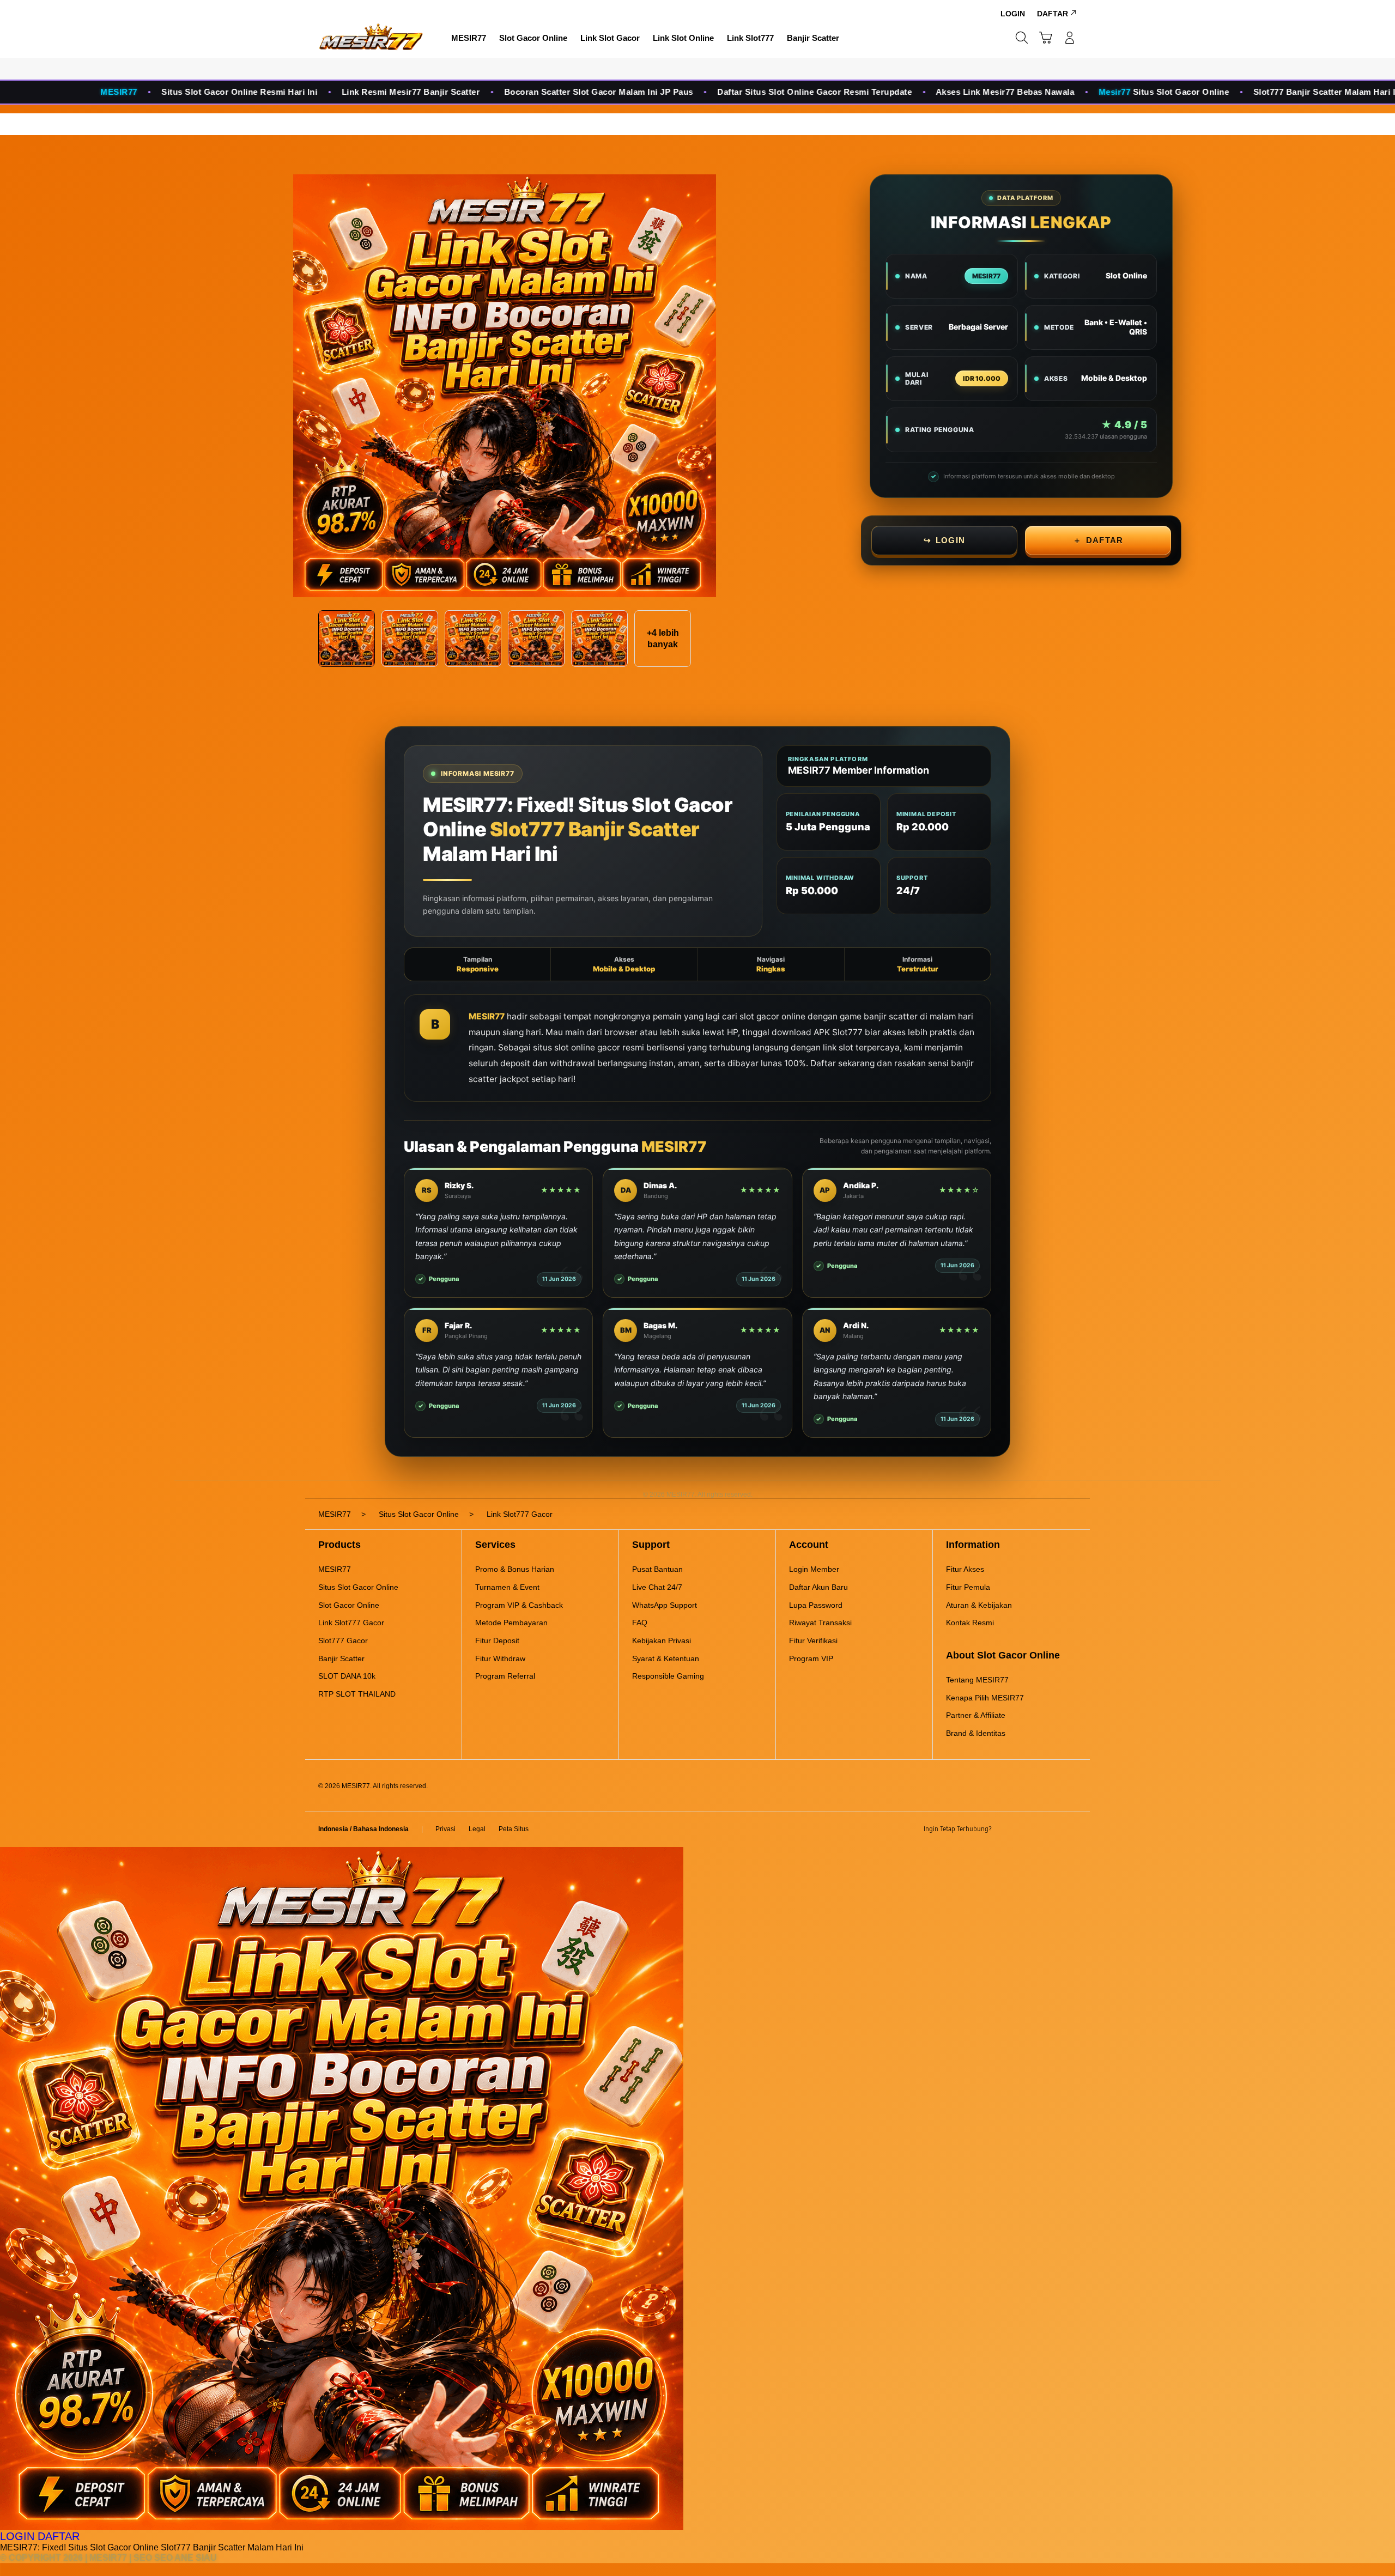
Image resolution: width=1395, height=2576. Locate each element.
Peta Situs (514, 1829)
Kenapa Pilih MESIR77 (985, 1698)
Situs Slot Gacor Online (358, 1587)
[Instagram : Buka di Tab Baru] (1049, 1830)
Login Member (814, 1569)
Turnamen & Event (507, 1587)
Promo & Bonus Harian (515, 1569)
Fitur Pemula (968, 1587)
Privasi (445, 1829)
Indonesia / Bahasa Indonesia (363, 1829)
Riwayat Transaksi (820, 1623)
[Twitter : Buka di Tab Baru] (1028, 1830)
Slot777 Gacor (343, 1641)
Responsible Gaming (668, 1676)
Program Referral (505, 1676)
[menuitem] (469, 39)
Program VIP (811, 1658)
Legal (477, 1829)
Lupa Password (816, 1605)
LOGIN (944, 540)
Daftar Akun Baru (818, 1587)
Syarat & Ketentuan (666, 1658)
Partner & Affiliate (976, 1715)
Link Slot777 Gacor (351, 1623)
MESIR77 (487, 1016)
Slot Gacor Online (349, 1605)
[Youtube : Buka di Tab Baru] (1070, 1830)
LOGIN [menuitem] (1013, 14)
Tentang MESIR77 (977, 1680)
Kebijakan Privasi (662, 1641)
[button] (1046, 38)
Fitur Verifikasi (813, 1641)
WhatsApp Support (665, 1605)
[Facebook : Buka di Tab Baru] (1006, 1830)
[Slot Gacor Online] (371, 38)
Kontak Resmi (970, 1623)
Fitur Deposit (497, 1641)
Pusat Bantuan (657, 1569)
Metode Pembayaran (511, 1623)
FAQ (640, 1623)
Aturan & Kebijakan (979, 1605)
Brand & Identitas (976, 1733)
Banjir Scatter (341, 1658)
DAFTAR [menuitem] (1053, 14)
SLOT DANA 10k (347, 1676)
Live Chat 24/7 (657, 1587)
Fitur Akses (965, 1569)
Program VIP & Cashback (519, 1605)
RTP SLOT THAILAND (357, 1694)
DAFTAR (1098, 540)
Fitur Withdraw (500, 1658)
